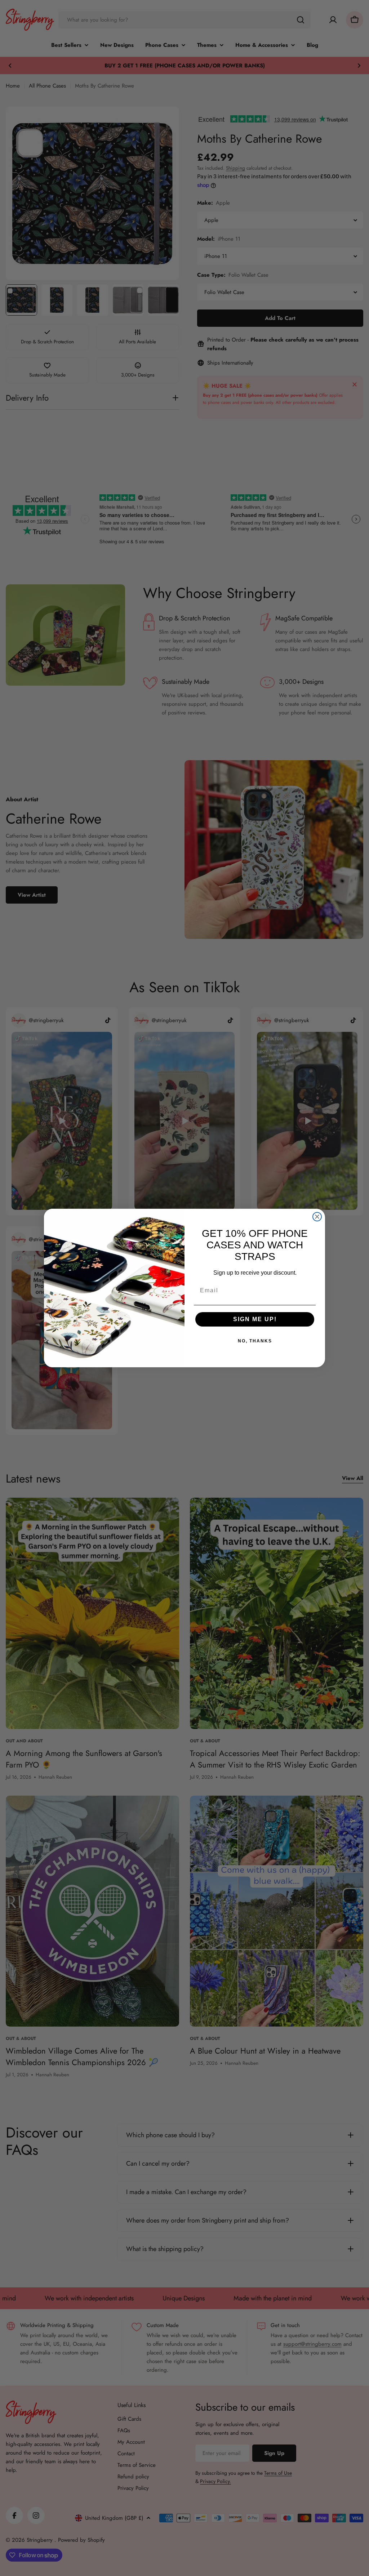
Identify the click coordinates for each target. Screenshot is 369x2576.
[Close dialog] (317, 1217)
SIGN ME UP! (255, 1319)
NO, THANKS (255, 1341)
